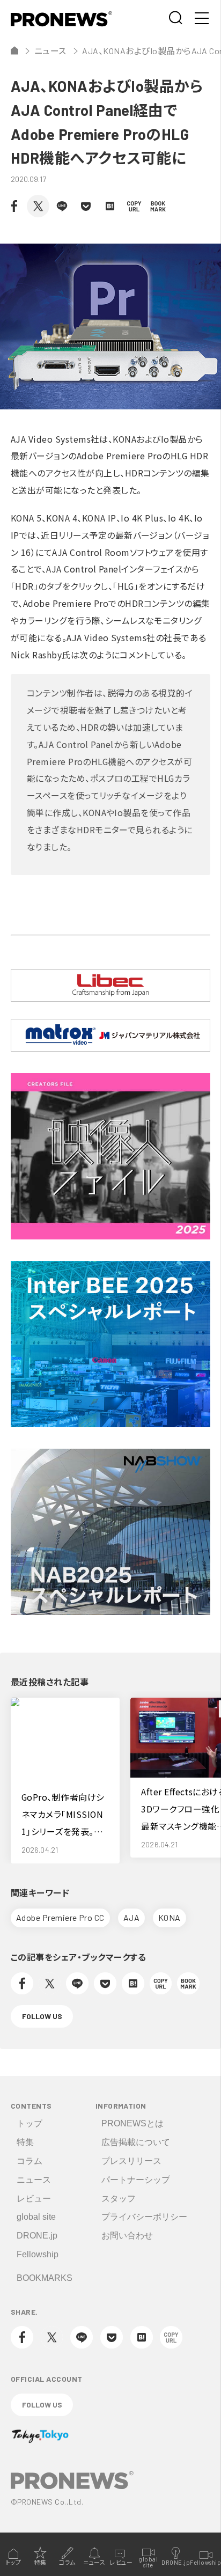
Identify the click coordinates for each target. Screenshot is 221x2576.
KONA (170, 1917)
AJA (131, 1917)
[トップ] (14, 50)
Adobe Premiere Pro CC (60, 1917)
